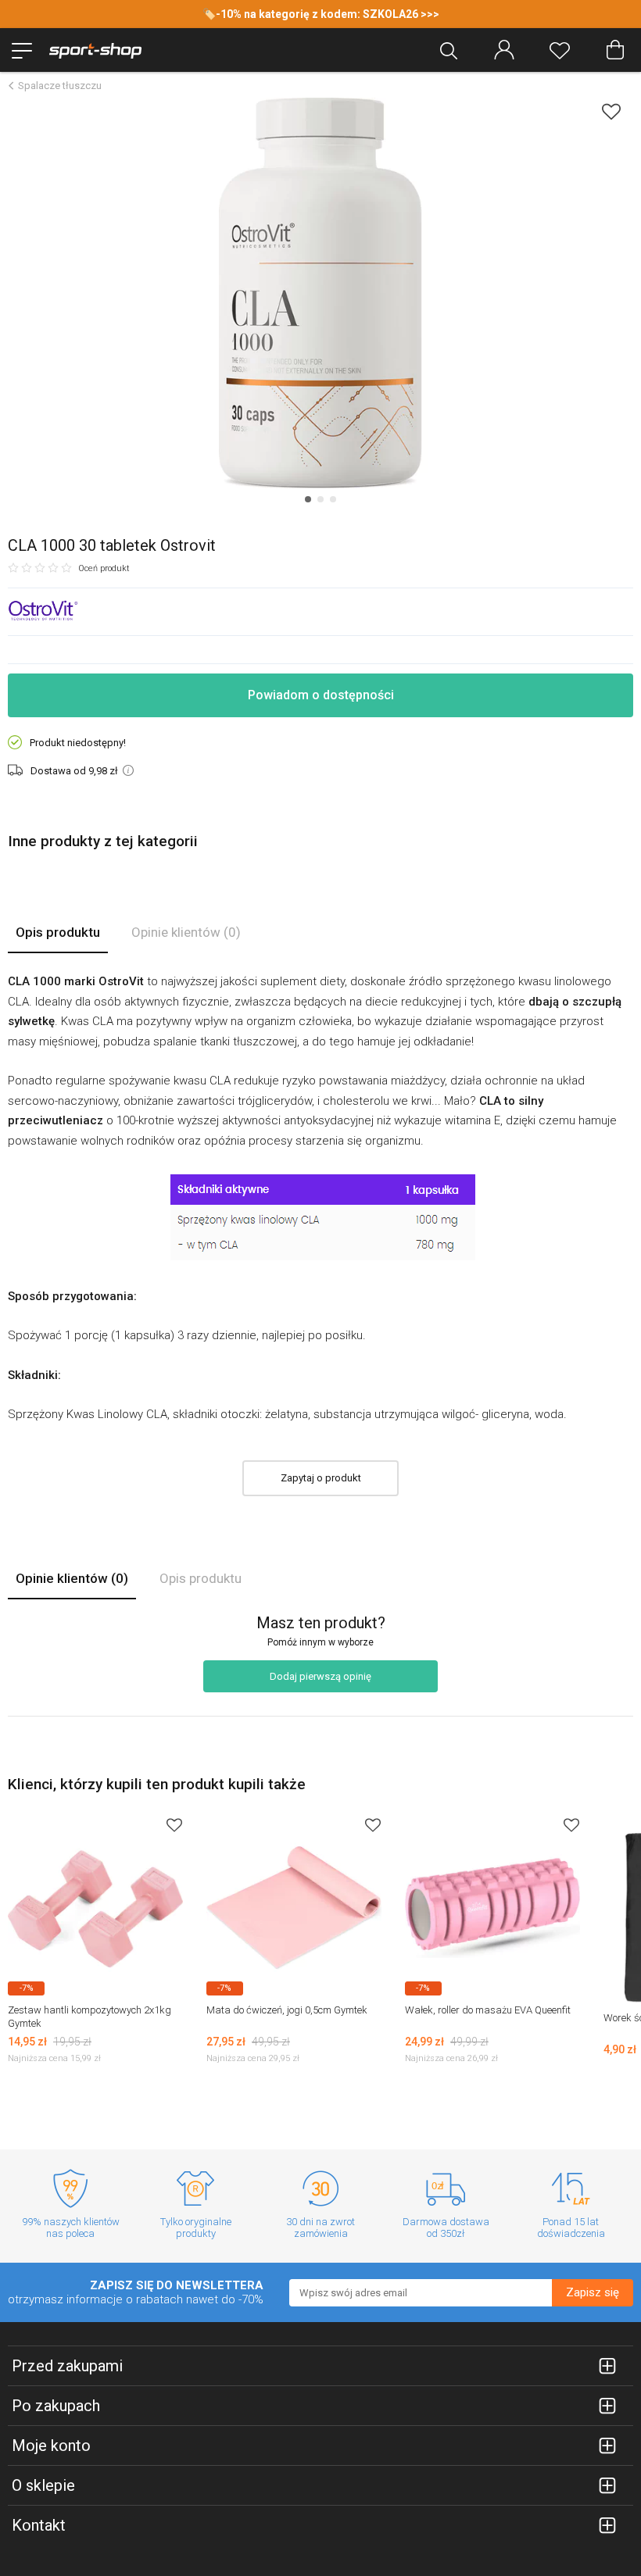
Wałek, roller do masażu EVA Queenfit (488, 2010)
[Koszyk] (615, 50)
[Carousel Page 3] (333, 499)
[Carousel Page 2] (320, 499)
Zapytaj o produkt (321, 1478)
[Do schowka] (174, 1825)
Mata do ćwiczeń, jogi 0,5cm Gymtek (287, 2010)
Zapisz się (593, 2292)
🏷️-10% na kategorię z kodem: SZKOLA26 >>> (321, 14)
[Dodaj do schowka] (611, 111)
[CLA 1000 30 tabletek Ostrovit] (320, 293)
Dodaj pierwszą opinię (320, 1676)
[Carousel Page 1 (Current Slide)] (308, 499)
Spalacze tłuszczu (60, 86)
